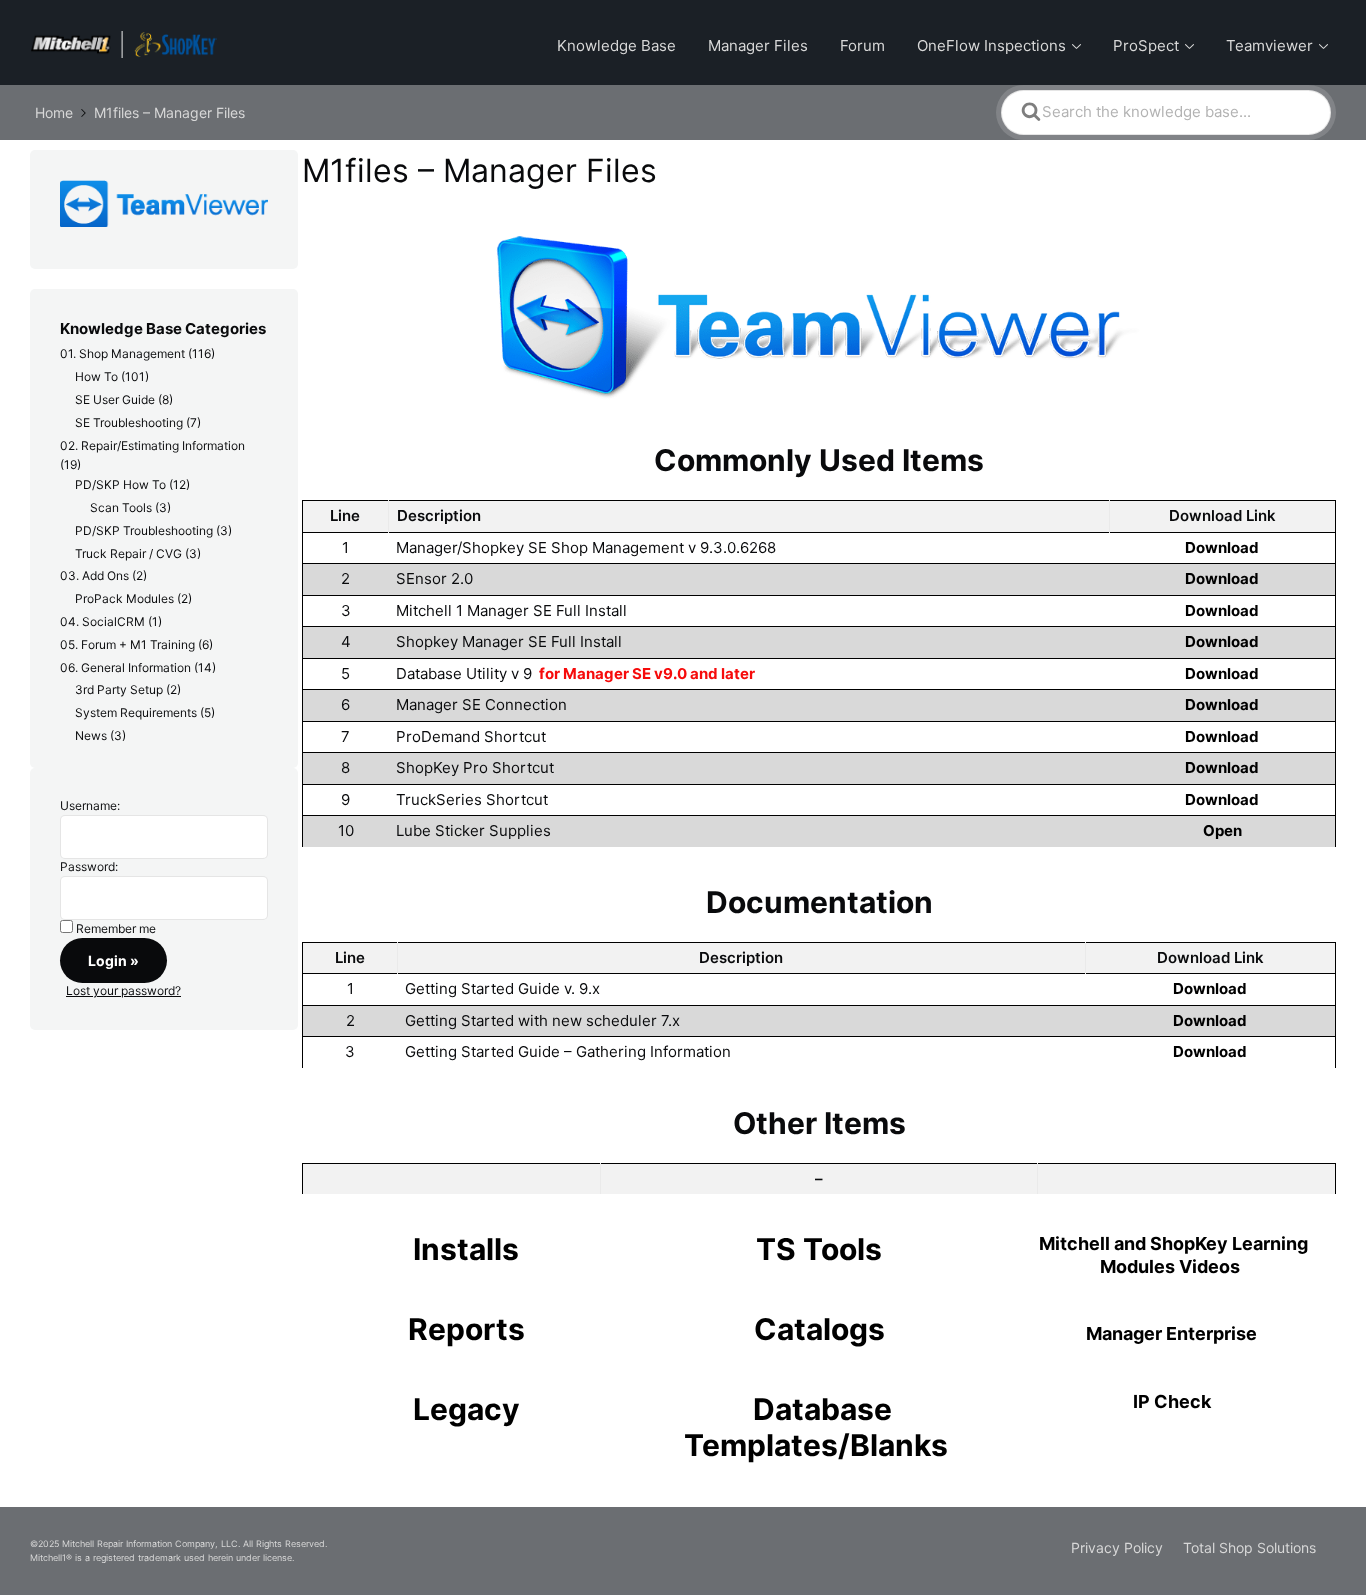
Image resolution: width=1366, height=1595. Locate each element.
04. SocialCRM (102, 621)
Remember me (116, 928)
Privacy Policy (1117, 1547)
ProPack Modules (124, 598)
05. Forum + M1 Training (127, 644)
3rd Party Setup (119, 689)
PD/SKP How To (120, 484)
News (91, 735)
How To (96, 376)
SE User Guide (115, 399)
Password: (89, 866)
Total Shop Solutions (1249, 1547)
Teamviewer (1269, 45)
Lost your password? (123, 990)
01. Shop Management (122, 353)
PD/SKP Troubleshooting (144, 530)
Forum (862, 45)
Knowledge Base (616, 45)
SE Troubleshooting (129, 422)
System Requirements (136, 712)
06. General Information (125, 667)
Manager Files (758, 45)
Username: (90, 805)
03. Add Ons (94, 575)
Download (1222, 547)
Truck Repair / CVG (128, 553)
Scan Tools (121, 507)
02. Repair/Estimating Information (152, 445)
